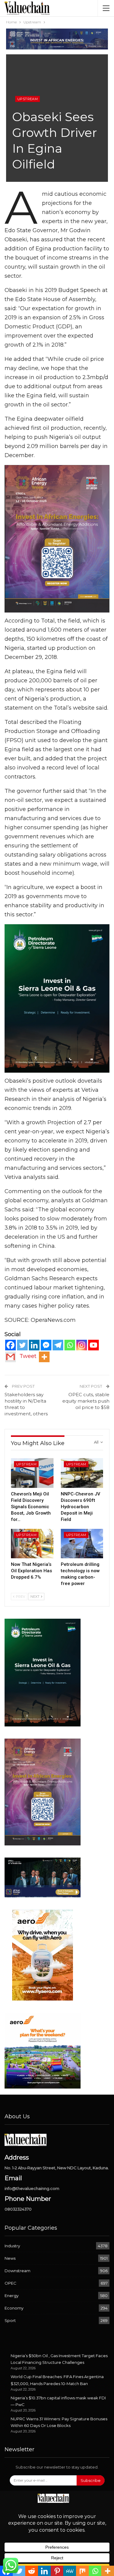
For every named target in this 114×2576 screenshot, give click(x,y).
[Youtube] (93, 1345)
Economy (14, 2308)
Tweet (28, 1356)
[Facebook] (10, 1345)
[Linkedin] (34, 1345)
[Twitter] (22, 1345)
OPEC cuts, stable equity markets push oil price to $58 (86, 1401)
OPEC (10, 2283)
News (10, 2258)
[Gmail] (10, 1357)
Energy (12, 2296)
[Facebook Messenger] (46, 1345)
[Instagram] (82, 1345)
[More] (44, 1357)
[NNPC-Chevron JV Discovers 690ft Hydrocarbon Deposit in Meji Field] (82, 1473)
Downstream (17, 2271)
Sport (10, 2320)
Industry (12, 2246)
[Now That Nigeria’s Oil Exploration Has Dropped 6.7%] (32, 1544)
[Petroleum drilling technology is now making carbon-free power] (82, 1544)
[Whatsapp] (70, 1345)
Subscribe (91, 2480)
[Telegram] (58, 1345)
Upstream (28, 99)
